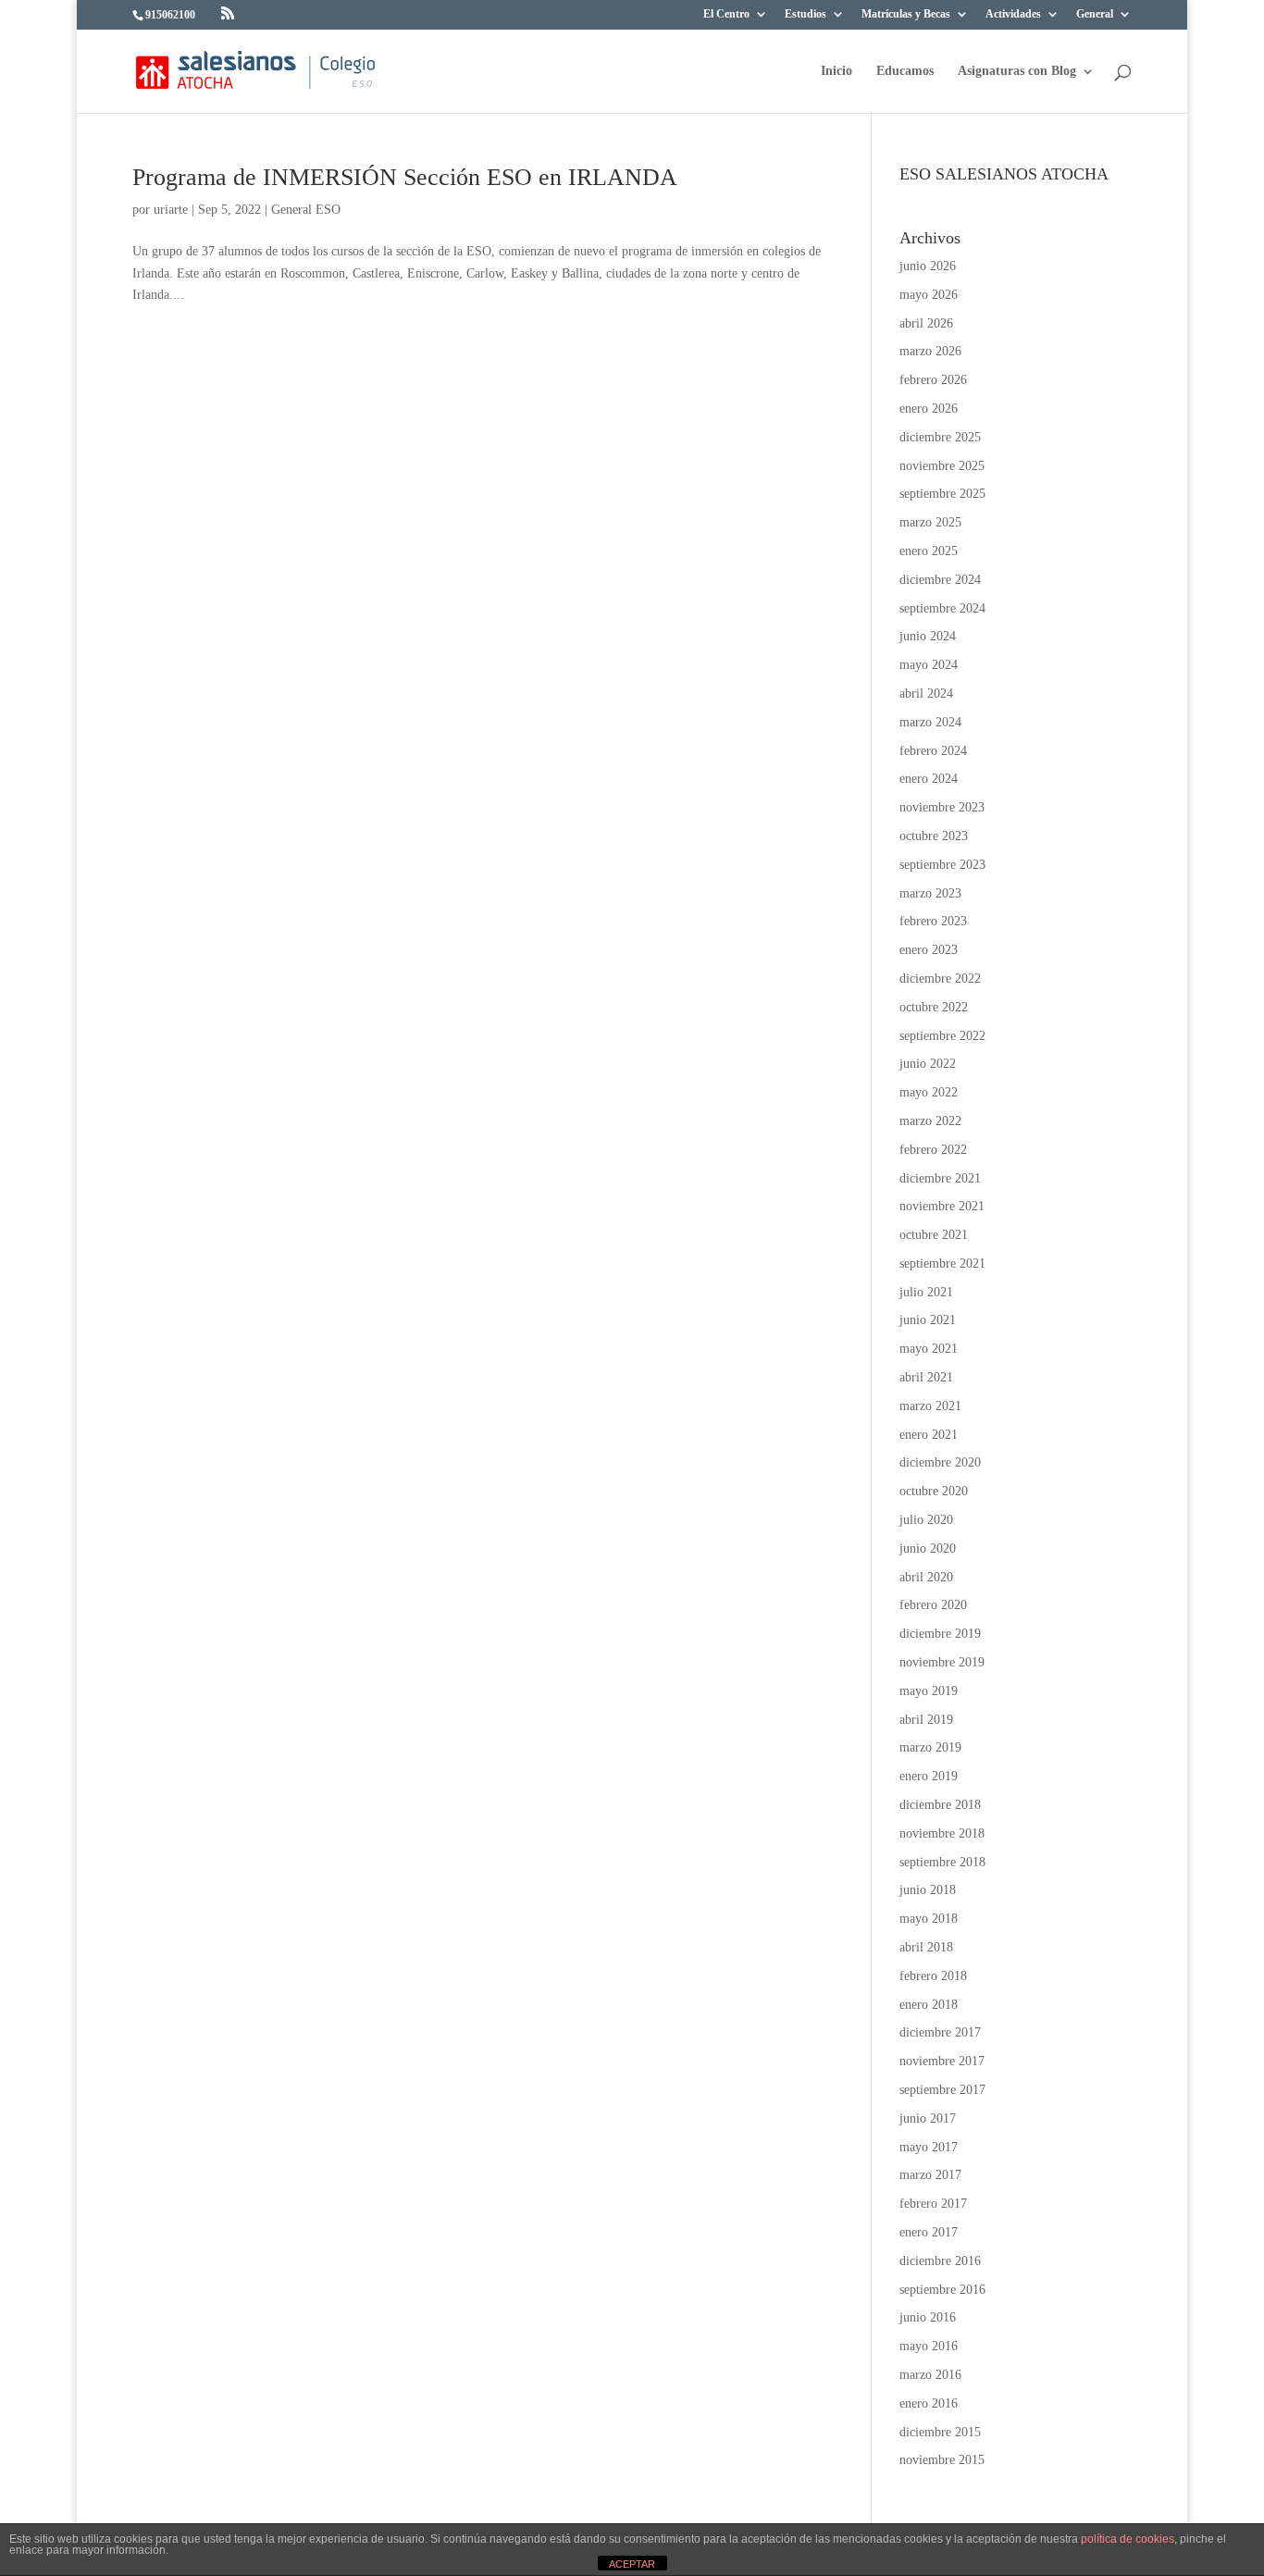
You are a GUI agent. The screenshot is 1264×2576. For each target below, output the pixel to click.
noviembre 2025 (942, 466)
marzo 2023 (930, 893)
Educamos (905, 71)
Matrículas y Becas (906, 14)
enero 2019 (929, 1776)
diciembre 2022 (940, 978)
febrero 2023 (933, 921)
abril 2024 (926, 694)
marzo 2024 (930, 722)
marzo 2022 (930, 1121)
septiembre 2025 (942, 494)
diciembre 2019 (940, 1634)
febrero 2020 (933, 1605)
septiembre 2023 (942, 865)
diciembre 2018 (940, 1805)
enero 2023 (929, 950)
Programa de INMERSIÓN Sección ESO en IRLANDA (405, 177)
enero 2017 (929, 2232)
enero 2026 (929, 409)
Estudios (805, 14)
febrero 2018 (933, 1976)
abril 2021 (926, 1377)
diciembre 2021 (940, 1178)
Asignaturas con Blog (1017, 71)
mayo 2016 (929, 2346)
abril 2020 (926, 1577)
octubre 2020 (934, 1491)
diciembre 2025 (940, 437)
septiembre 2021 (942, 1263)
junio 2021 (928, 1320)
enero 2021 (929, 1435)
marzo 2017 (930, 2175)
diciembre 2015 (940, 2432)
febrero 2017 (933, 2204)
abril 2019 (926, 1720)
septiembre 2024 (942, 608)
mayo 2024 (929, 665)
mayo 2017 (929, 2147)
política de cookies (1128, 2539)
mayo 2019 (929, 1691)
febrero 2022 (933, 1150)
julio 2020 (926, 1520)
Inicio (836, 71)
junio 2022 (928, 1064)
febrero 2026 (933, 380)
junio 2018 (928, 1890)
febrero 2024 (933, 751)
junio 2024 (928, 636)
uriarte (171, 210)
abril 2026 (926, 323)
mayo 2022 (929, 1092)
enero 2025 (929, 551)
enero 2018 (929, 2005)
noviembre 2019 (942, 1662)
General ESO (306, 210)
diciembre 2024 (940, 580)
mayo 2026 (929, 295)
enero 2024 (929, 779)
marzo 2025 (930, 522)
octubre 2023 (934, 836)
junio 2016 (928, 2317)
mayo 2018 (929, 1919)
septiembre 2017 (942, 2090)
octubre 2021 (934, 1235)
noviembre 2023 (942, 807)
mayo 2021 (929, 1349)
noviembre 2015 (942, 2460)
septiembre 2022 (942, 1036)
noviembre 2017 (942, 2061)
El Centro (726, 14)
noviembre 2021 (942, 1206)
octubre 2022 (934, 1007)
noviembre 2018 (942, 1833)
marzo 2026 (930, 351)
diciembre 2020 (940, 1462)
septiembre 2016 (942, 2290)
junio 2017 (928, 2118)
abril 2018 (926, 1947)
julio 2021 (926, 1292)
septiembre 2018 (942, 1862)
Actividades (1013, 14)
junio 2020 (928, 1548)
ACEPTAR (632, 2564)
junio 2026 (928, 266)
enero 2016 (929, 2403)
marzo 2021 (930, 1406)
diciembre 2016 (940, 2261)
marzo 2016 (930, 2375)
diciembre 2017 (940, 2032)
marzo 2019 (930, 1747)
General (1095, 14)
